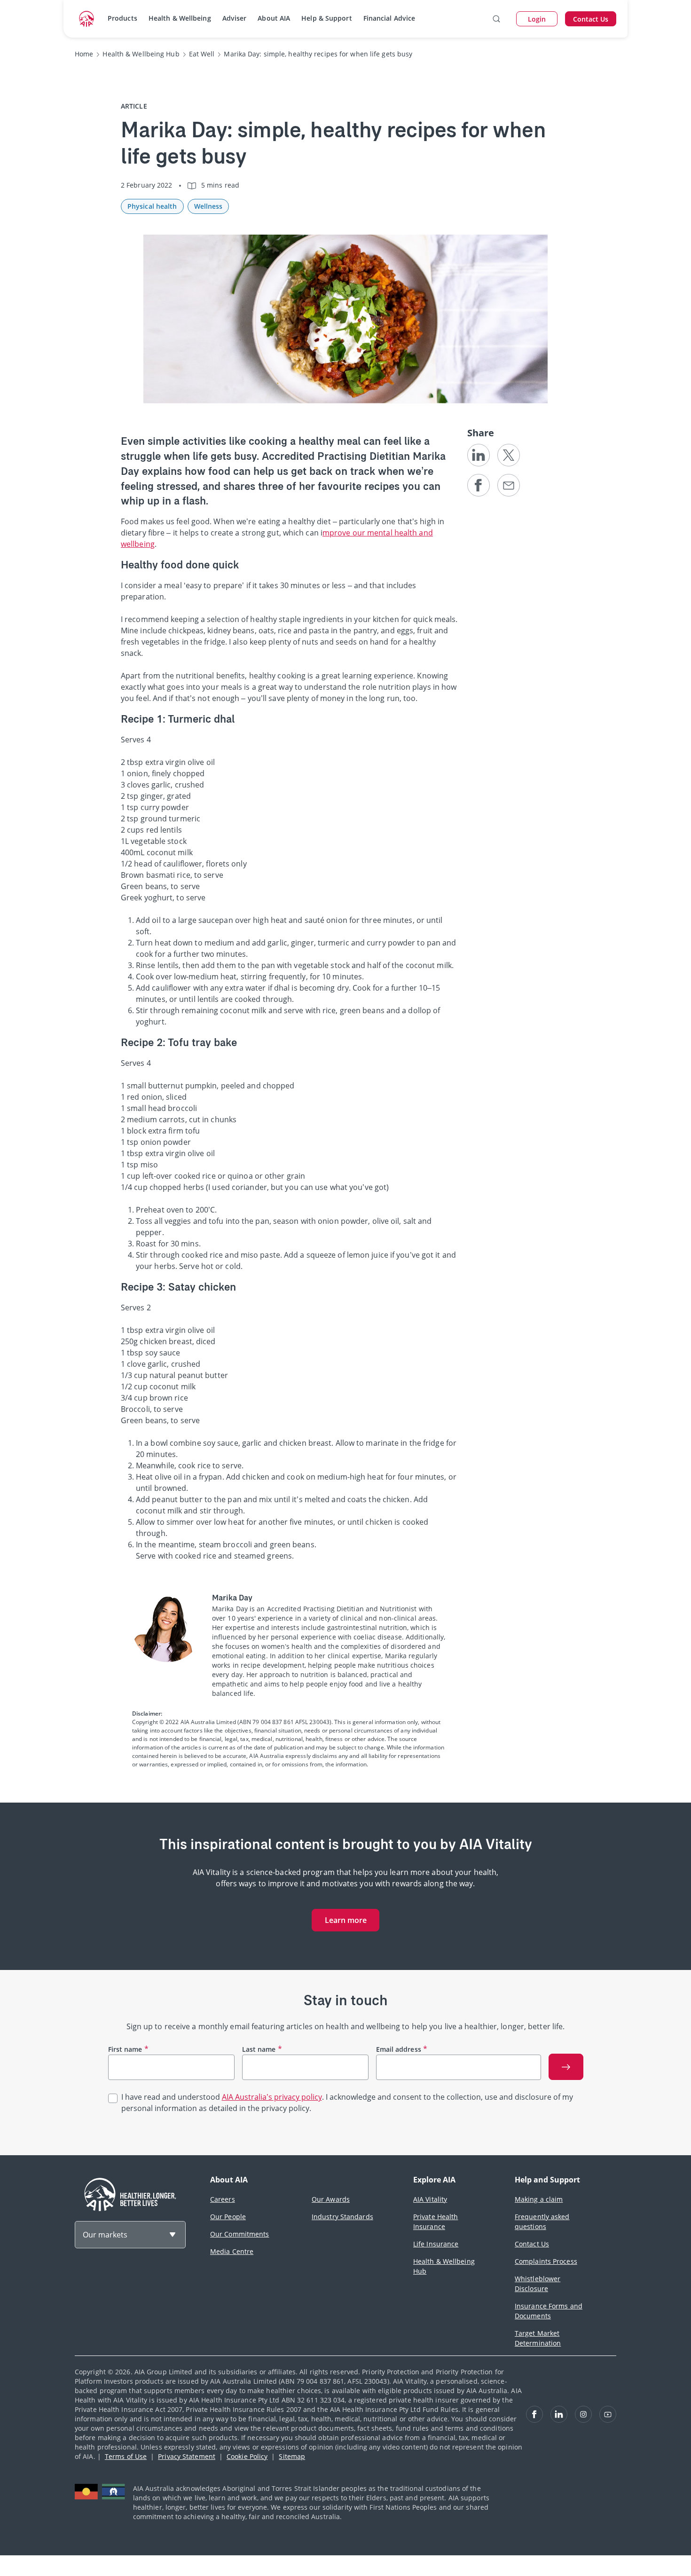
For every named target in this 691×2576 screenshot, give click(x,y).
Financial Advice (389, 18)
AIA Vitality (430, 2199)
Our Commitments (240, 2234)
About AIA (274, 18)
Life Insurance (436, 2244)
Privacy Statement (187, 2456)
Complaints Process (546, 2261)
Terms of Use (126, 2456)
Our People (228, 2217)
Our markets (105, 2235)
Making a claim (539, 2199)
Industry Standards (342, 2217)
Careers (223, 2199)
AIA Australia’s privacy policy (272, 2097)
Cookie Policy (247, 2456)
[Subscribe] (566, 2067)
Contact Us (532, 2244)
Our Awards (331, 2199)
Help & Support (326, 18)
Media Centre (232, 2251)
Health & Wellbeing (180, 18)
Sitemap (292, 2456)
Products (122, 18)
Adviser (235, 18)
